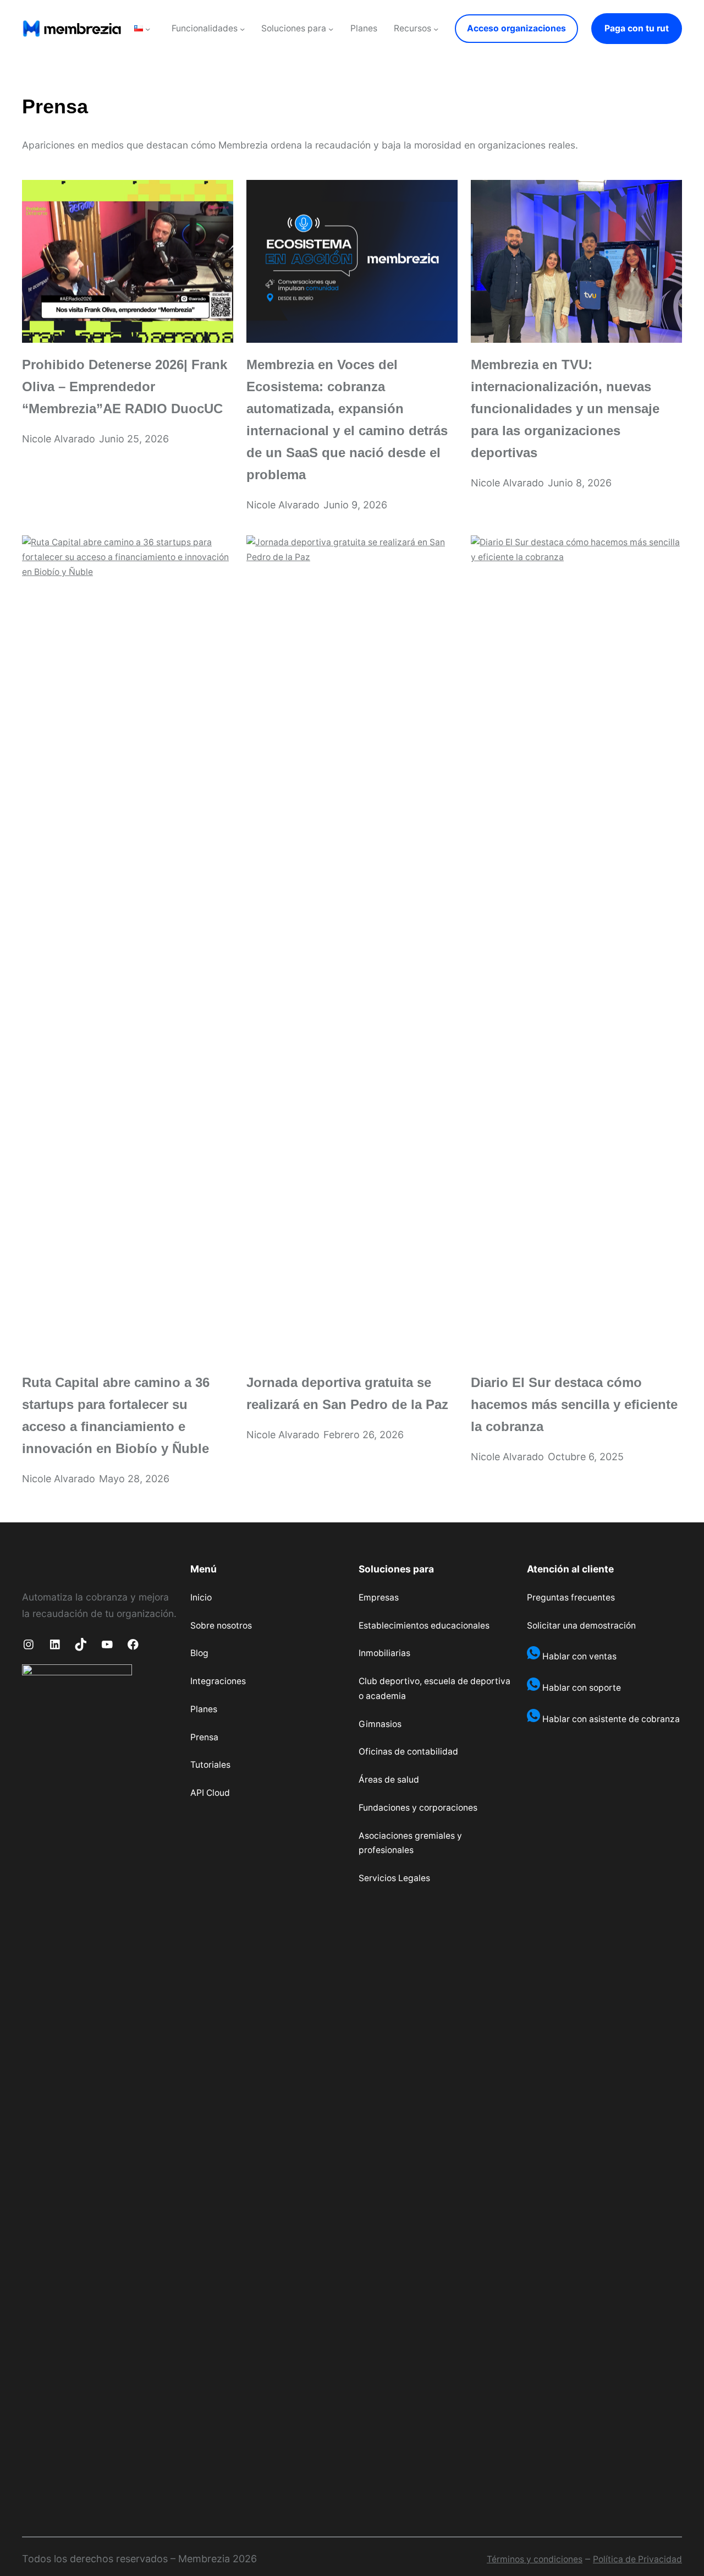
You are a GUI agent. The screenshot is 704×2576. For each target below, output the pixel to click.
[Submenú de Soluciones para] (331, 28)
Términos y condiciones (535, 2559)
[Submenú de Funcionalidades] (242, 28)
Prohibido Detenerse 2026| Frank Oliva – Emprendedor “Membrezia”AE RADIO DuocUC (125, 387)
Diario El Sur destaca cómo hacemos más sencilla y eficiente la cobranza (574, 1405)
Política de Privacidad (637, 2559)
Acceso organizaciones (516, 28)
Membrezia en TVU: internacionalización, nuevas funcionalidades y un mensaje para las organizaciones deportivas (565, 409)
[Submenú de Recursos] (436, 28)
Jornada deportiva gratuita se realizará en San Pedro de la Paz (347, 1394)
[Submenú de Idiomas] (148, 28)
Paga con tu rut (637, 28)
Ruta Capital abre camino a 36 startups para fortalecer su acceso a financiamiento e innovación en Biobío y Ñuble (116, 1416)
